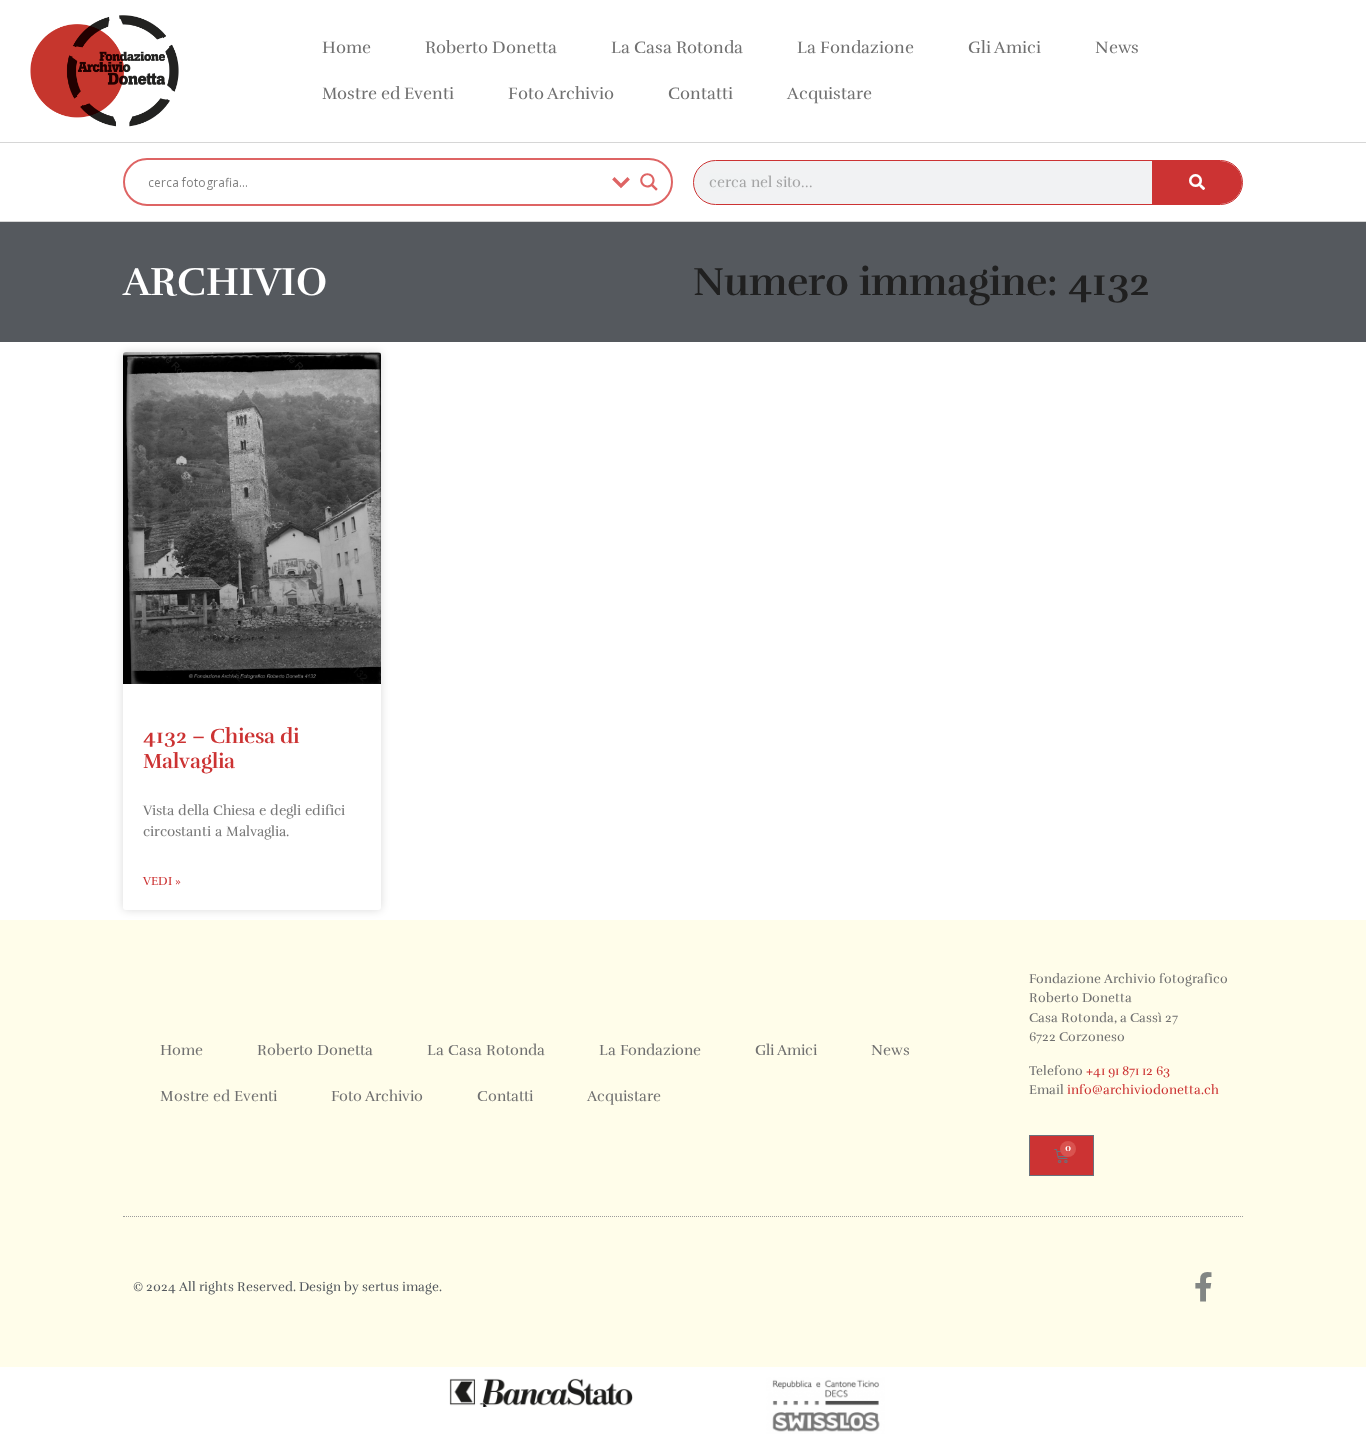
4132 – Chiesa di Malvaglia (221, 748)
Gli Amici (1004, 47)
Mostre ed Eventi (388, 93)
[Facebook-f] (1203, 1287)
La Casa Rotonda (677, 47)
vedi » (162, 881)
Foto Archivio (561, 93)
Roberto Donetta (491, 47)
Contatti (700, 93)
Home (346, 47)
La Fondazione (855, 47)
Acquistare (829, 93)
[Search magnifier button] (649, 182)
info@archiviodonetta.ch (1143, 1090)
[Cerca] (1197, 182)
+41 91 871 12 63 (1128, 1071)
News (1117, 47)
